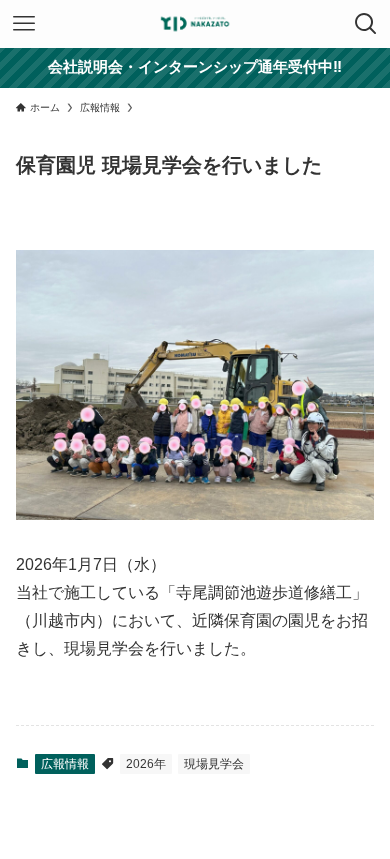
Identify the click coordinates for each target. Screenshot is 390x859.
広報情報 (65, 764)
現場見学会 (214, 764)
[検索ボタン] (366, 24)
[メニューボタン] (24, 24)
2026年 (146, 764)
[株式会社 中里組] (195, 24)
